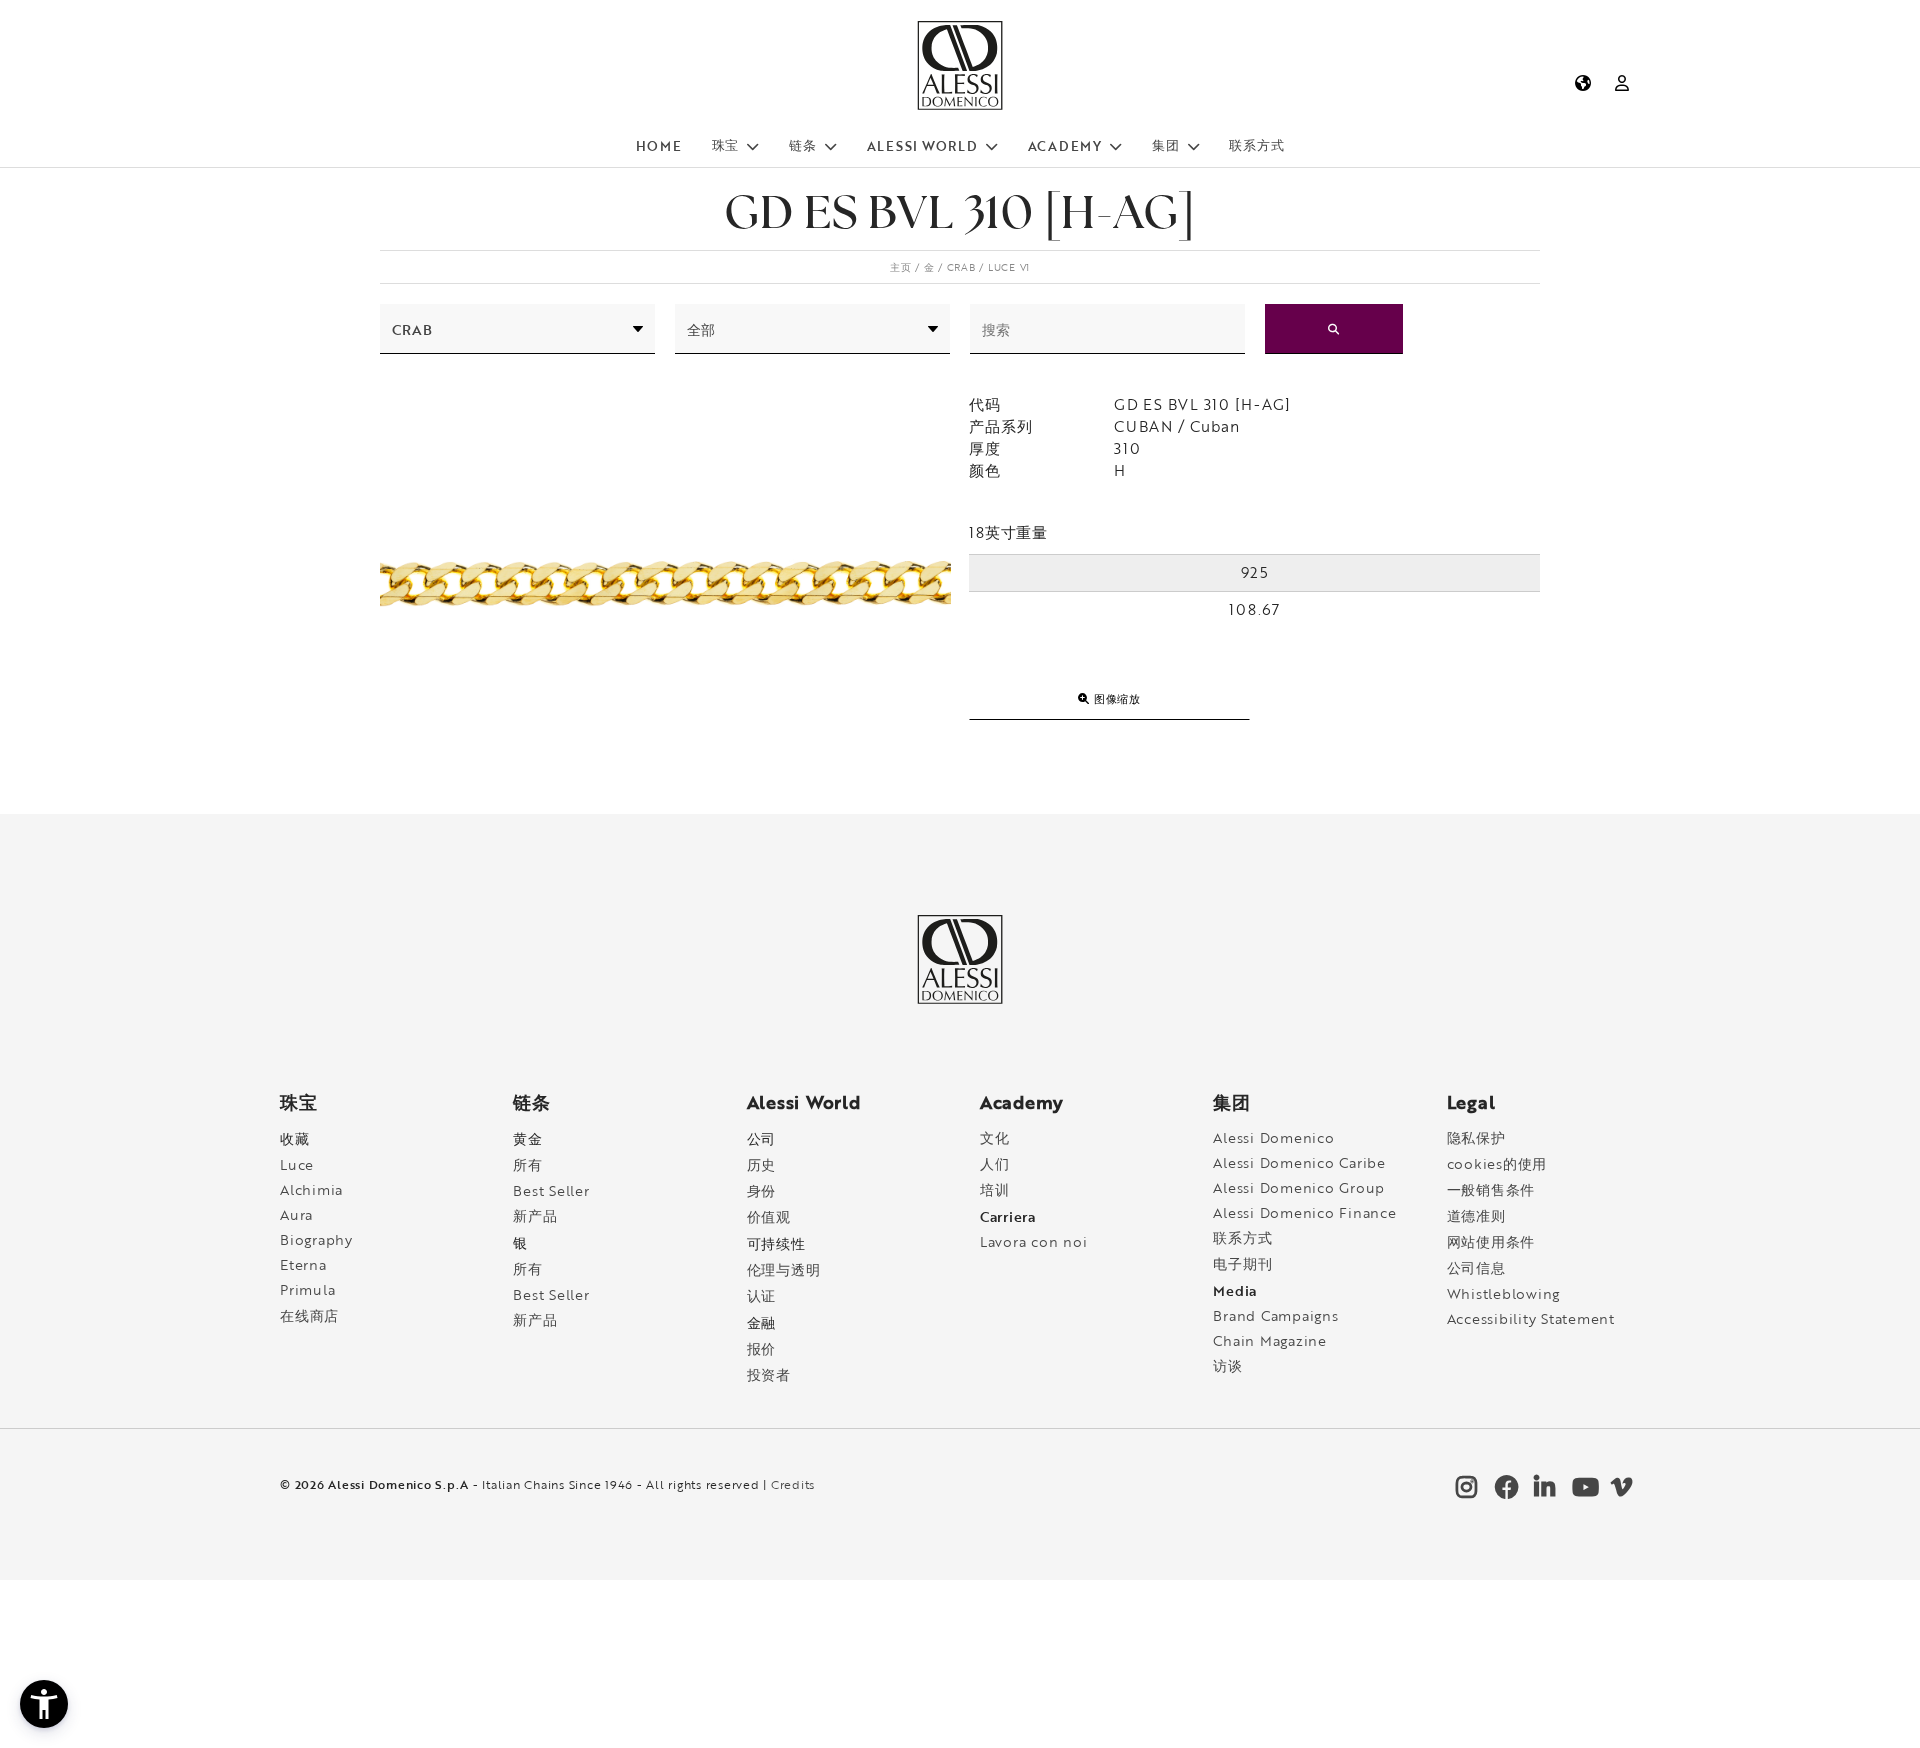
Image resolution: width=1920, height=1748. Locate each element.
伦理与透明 (784, 1269)
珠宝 (726, 145)
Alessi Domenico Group (1299, 1187)
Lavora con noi (1034, 1241)
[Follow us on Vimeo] (1620, 1491)
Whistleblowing (1504, 1293)
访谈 (1228, 1365)
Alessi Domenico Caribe (1299, 1162)
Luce (297, 1164)
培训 (995, 1189)
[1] (1334, 329)
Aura (296, 1214)
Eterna (303, 1264)
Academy (1065, 146)
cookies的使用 (1497, 1163)
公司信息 (1476, 1267)
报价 (762, 1348)
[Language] (1582, 82)
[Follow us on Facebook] (1504, 1491)
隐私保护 (1476, 1137)
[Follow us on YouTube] (1581, 1491)
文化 (995, 1137)
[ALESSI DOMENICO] (959, 105)
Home (659, 146)
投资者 (769, 1374)
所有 (528, 1164)
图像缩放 (1115, 698)
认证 (762, 1295)
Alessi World (922, 146)
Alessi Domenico (1273, 1137)
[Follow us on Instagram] (1465, 1491)
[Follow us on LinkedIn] (1543, 1491)
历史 (762, 1164)
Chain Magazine (1270, 1340)
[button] (44, 1704)
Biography (316, 1239)
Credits (793, 1484)
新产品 (535, 1215)
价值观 (769, 1216)
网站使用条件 (1491, 1241)
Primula (307, 1289)
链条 (803, 145)
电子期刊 (1242, 1263)
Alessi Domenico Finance (1304, 1212)
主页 (901, 267)
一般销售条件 (1491, 1189)
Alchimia (311, 1189)
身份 (762, 1190)
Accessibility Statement (1531, 1318)
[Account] (1622, 82)
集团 (1166, 145)
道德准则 (1476, 1215)
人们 (995, 1163)
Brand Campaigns (1275, 1315)
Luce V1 (1009, 267)
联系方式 (1256, 145)
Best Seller (551, 1190)
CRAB (961, 267)
